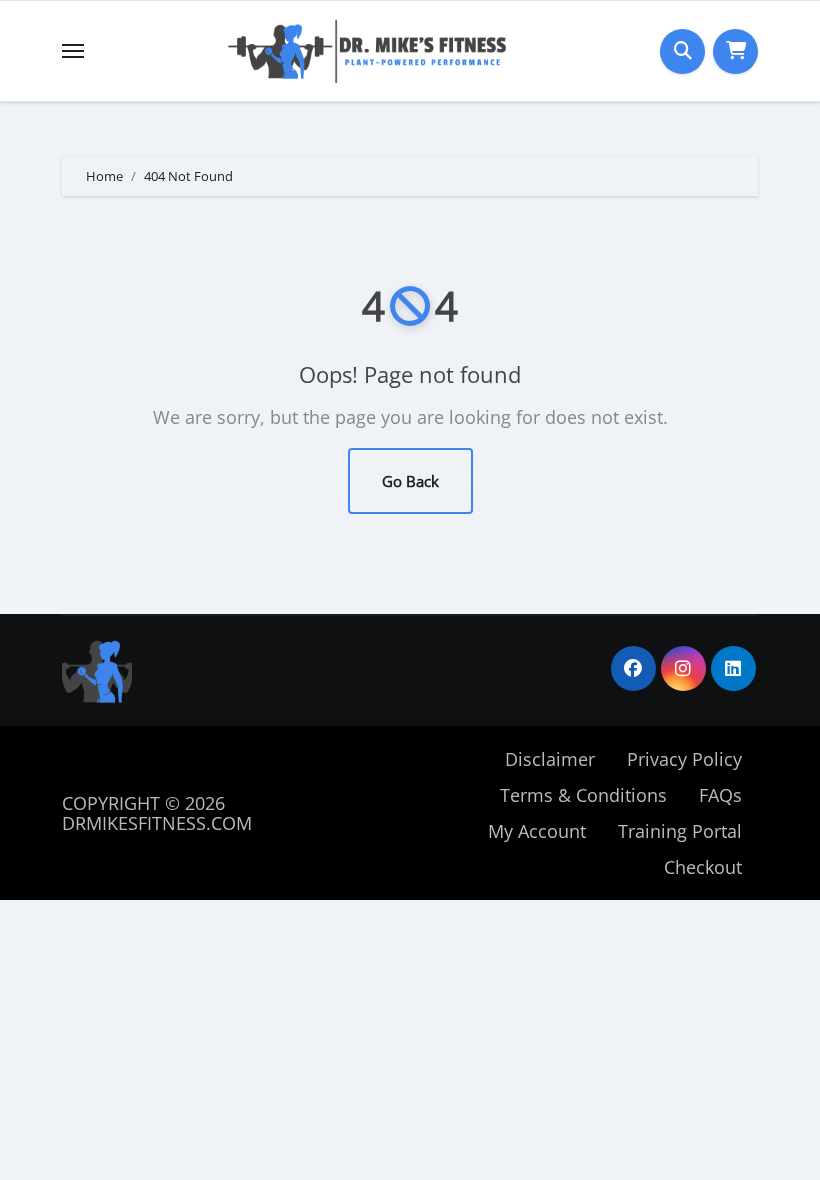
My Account (537, 831)
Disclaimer (550, 759)
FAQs (720, 795)
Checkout (703, 867)
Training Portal (680, 831)
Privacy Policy (684, 759)
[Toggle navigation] (73, 51)
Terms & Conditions (583, 795)
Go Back (410, 481)
